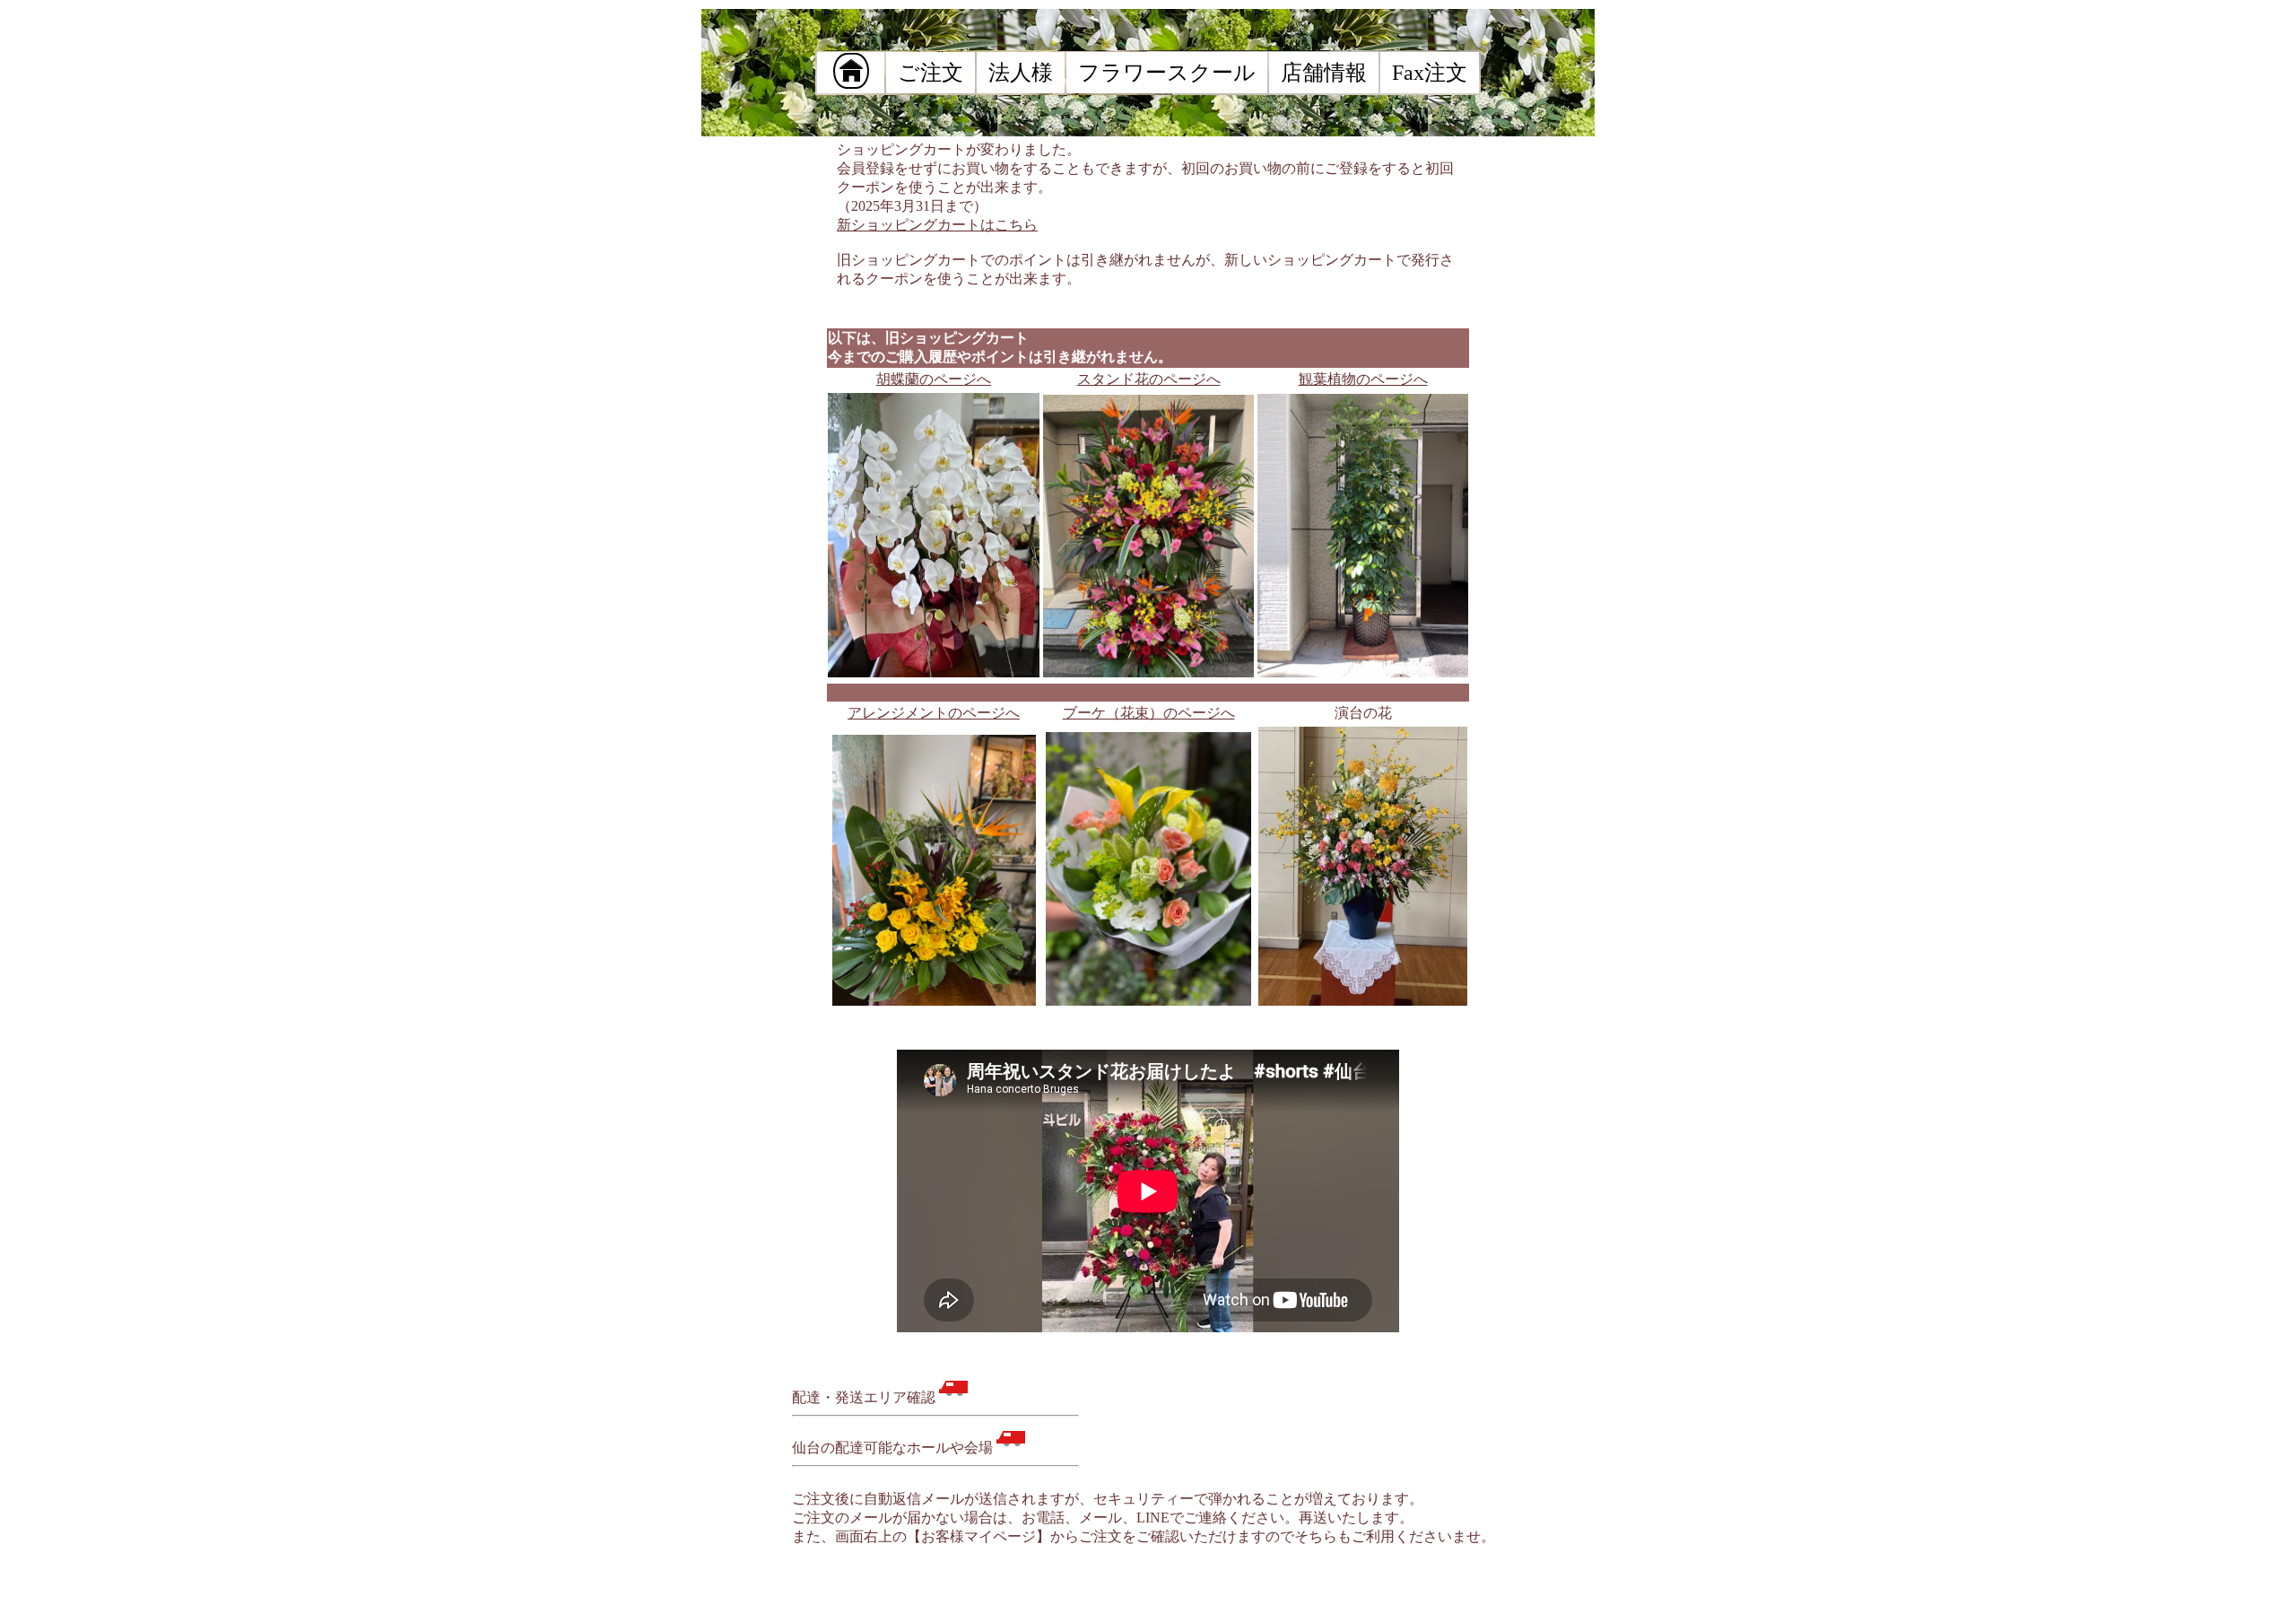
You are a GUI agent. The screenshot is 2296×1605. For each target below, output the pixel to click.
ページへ (934, 379)
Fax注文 (1440, 73)
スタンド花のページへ (1149, 379)
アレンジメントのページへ (934, 713)
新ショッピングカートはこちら (937, 225)
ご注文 (941, 73)
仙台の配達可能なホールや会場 (894, 1448)
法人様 (1031, 73)
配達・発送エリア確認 (865, 1397)
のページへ (1363, 379)
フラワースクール (1178, 73)
